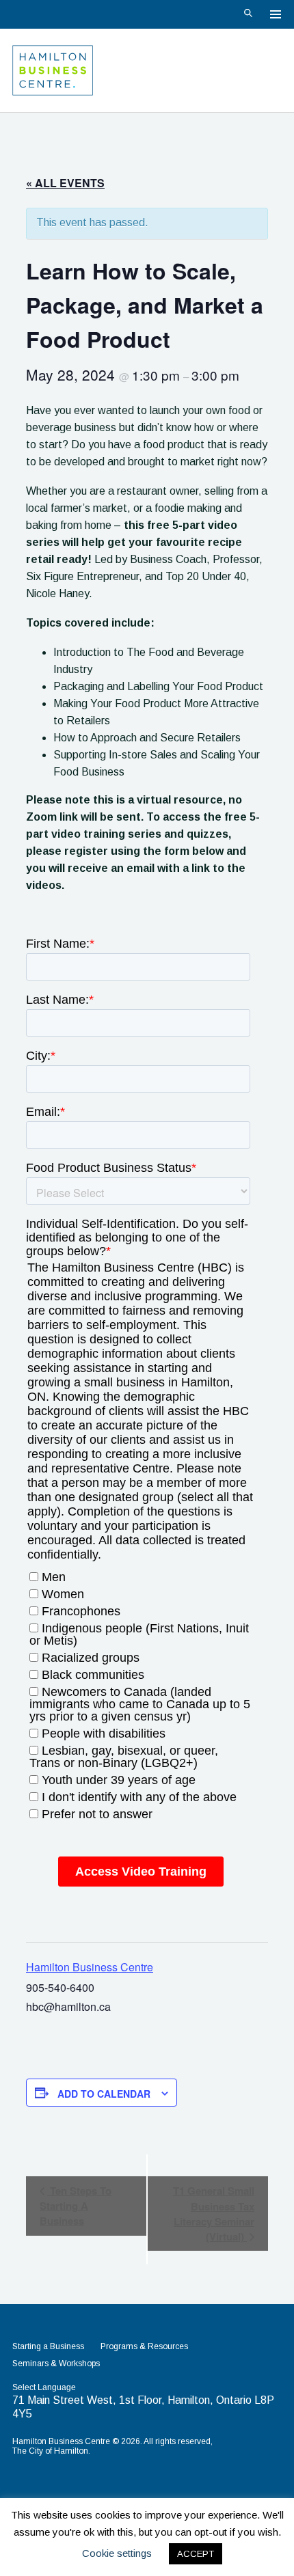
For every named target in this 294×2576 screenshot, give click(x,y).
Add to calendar (104, 2094)
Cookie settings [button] (117, 2553)
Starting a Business (48, 2346)
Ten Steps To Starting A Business (76, 2206)
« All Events (65, 183)
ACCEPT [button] (196, 2554)
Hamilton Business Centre (90, 1967)
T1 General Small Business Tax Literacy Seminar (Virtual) (214, 2214)
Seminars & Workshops (56, 2363)
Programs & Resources (144, 2346)
